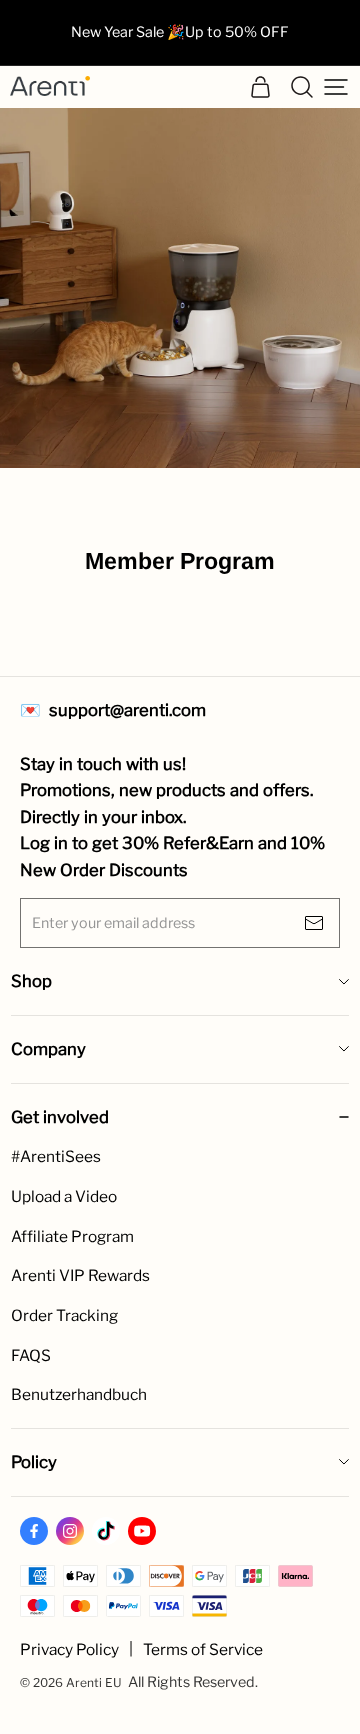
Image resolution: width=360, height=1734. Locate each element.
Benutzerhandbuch (79, 1394)
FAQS (31, 1355)
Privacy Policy (69, 1649)
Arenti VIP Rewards (80, 1275)
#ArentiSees (56, 1156)
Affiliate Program (72, 1236)
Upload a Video (64, 1196)
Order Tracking (64, 1315)
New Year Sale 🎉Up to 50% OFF (180, 32)
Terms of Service (203, 1649)
